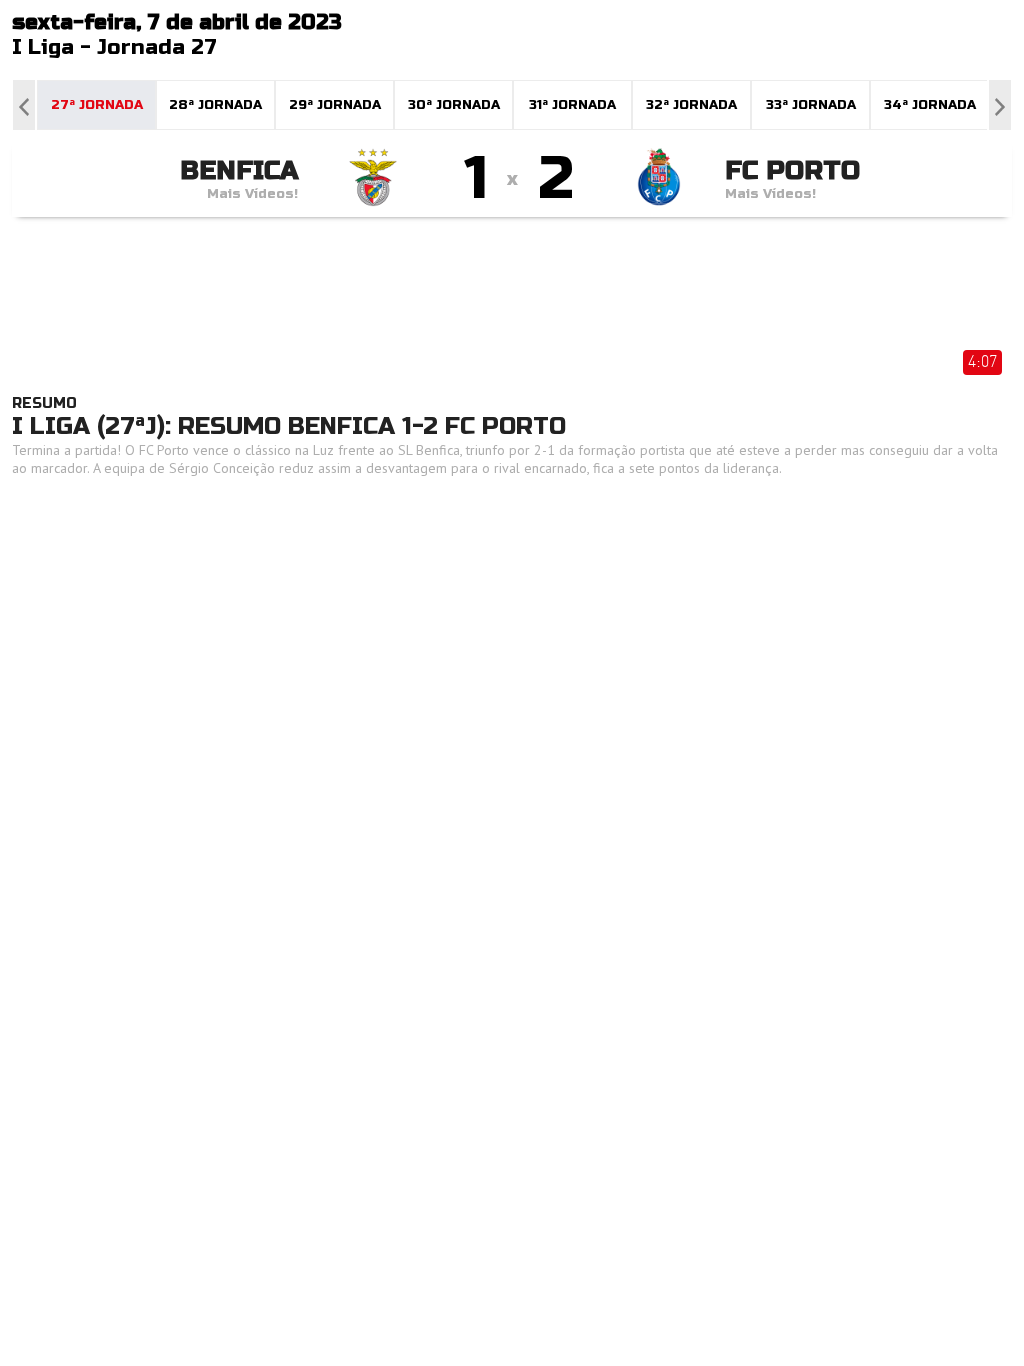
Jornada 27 (157, 47)
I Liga (43, 47)
